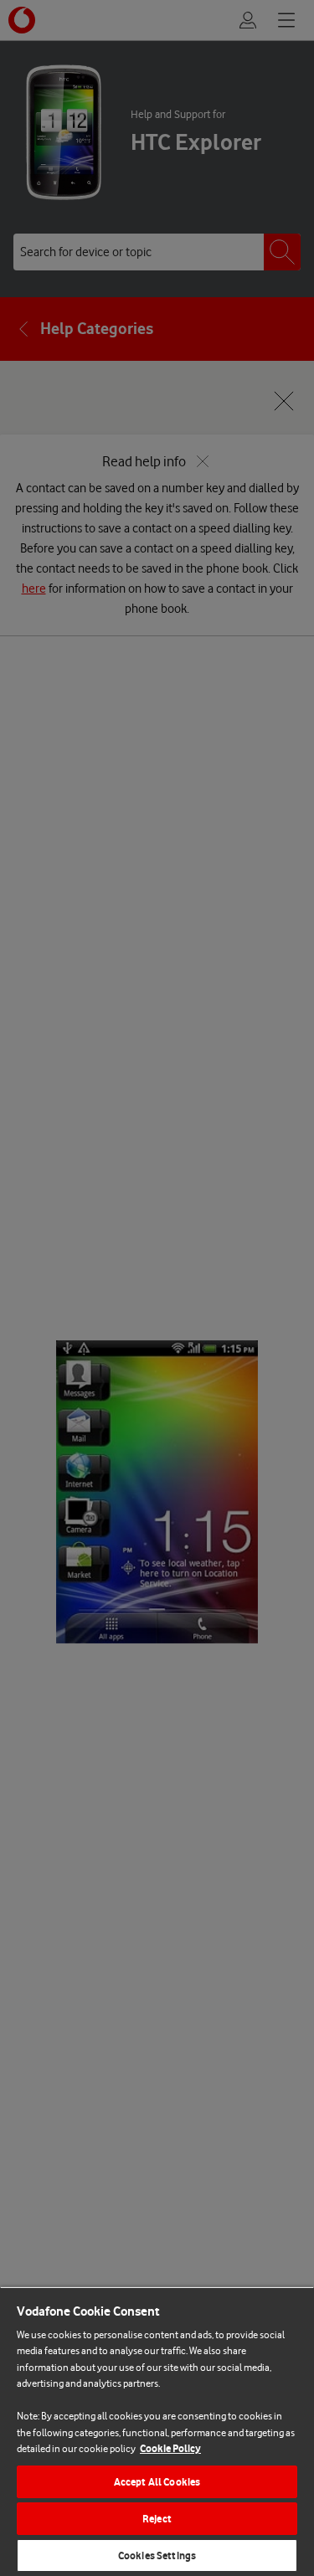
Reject (157, 2519)
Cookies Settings (157, 2555)
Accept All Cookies (157, 2482)
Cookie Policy (170, 2448)
